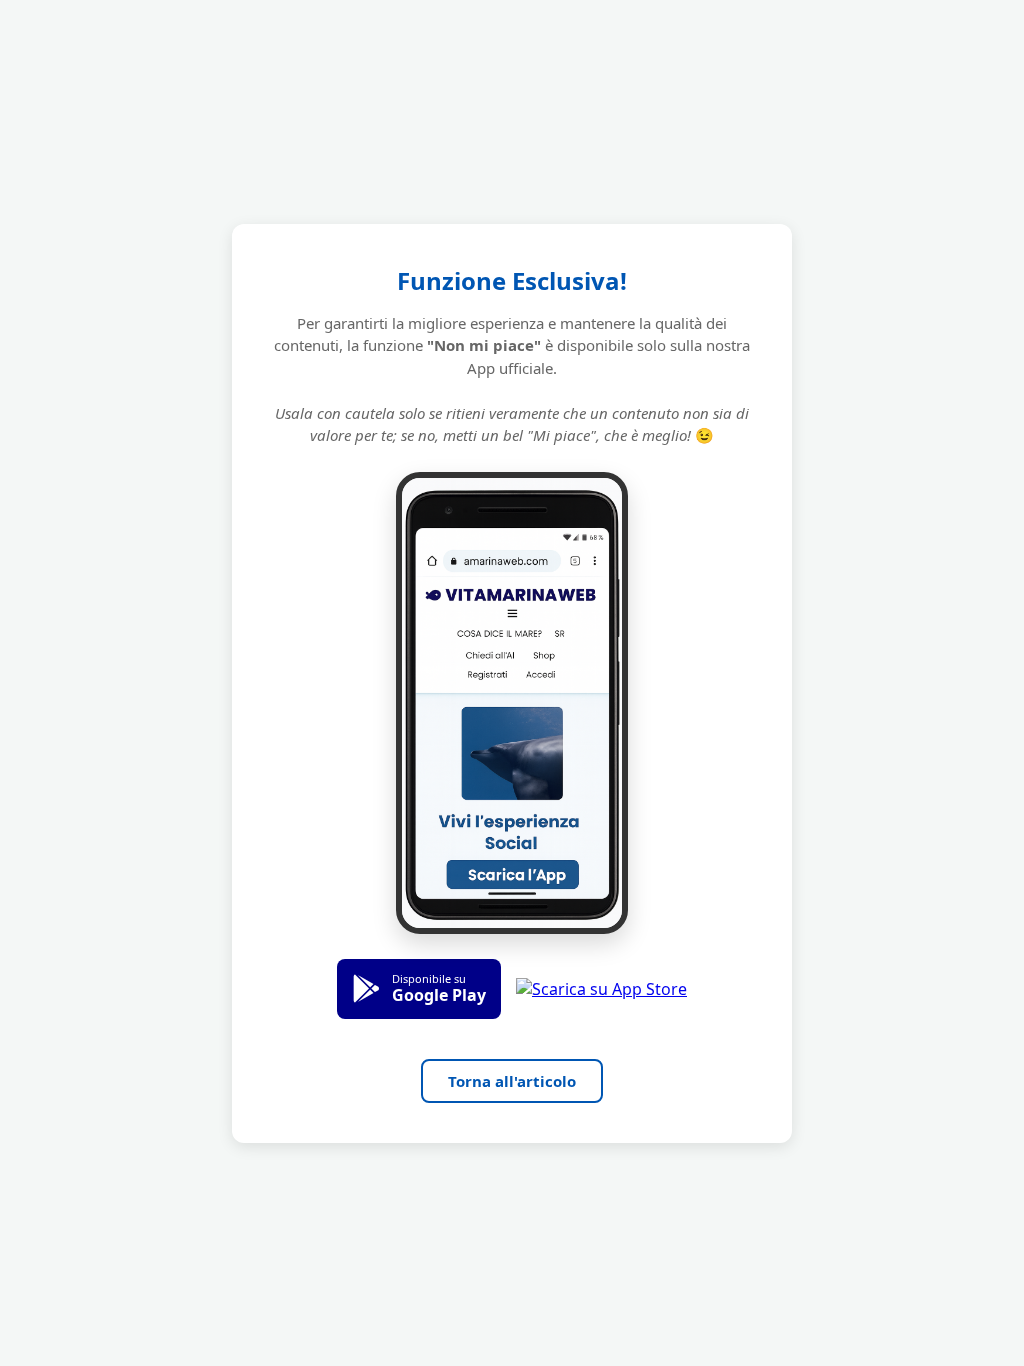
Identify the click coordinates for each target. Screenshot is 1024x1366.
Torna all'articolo (512, 1081)
